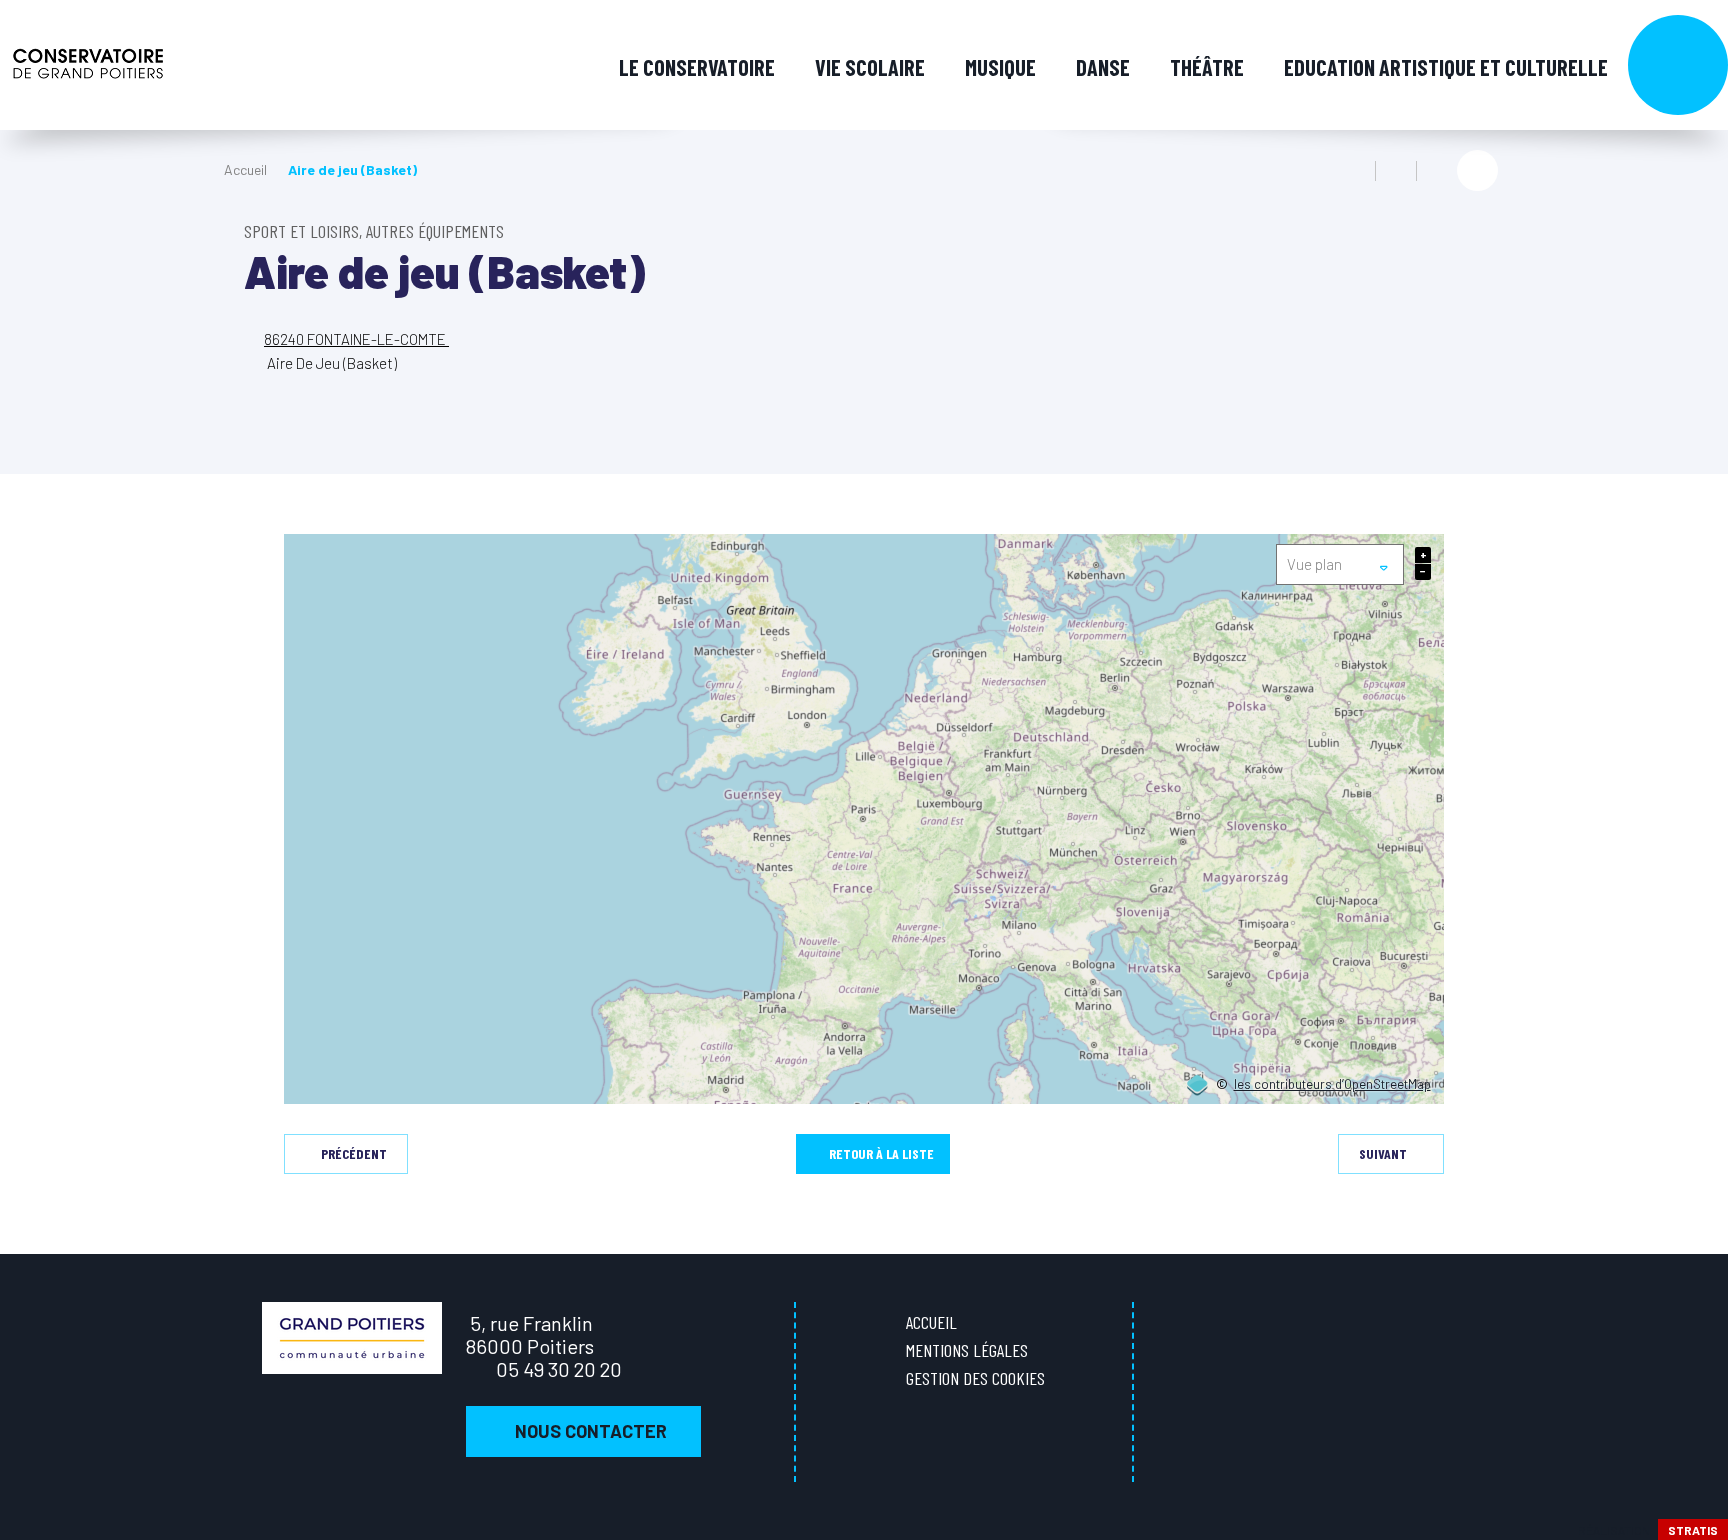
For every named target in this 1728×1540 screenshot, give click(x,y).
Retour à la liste (881, 1153)
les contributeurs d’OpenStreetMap (1332, 1085)
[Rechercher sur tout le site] (1678, 65)
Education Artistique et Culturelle (1446, 67)
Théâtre (1207, 67)
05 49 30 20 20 (559, 1369)
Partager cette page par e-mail (1437, 171)
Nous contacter (591, 1431)
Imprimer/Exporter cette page (1355, 171)
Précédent (354, 1153)
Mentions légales (967, 1350)
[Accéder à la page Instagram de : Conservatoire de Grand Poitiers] (1697, 636)
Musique (1000, 67)
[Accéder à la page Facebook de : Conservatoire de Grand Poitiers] (1697, 594)
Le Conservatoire (697, 67)
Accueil (245, 169)
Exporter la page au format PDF (1396, 171)
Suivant (1383, 1153)
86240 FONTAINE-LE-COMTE (356, 339)
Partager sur (1477, 170)
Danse (1103, 67)
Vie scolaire (870, 67)
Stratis (1693, 1530)
